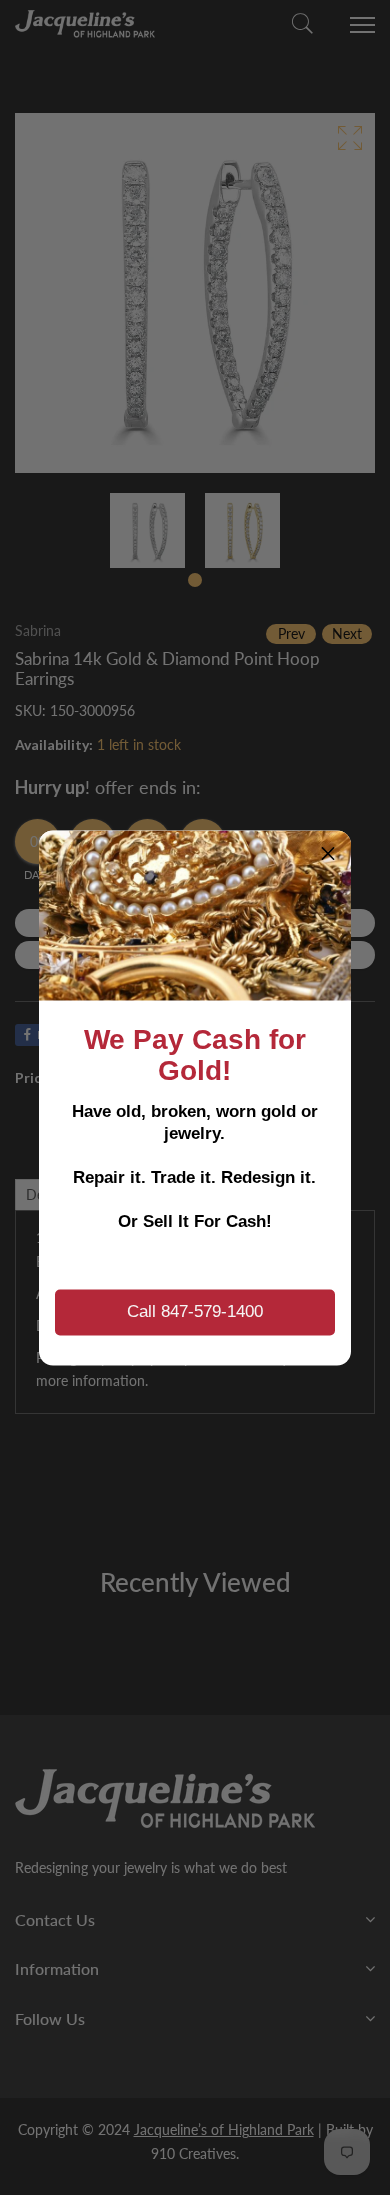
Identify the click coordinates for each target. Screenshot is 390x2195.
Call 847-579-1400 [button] (195, 1311)
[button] (328, 853)
